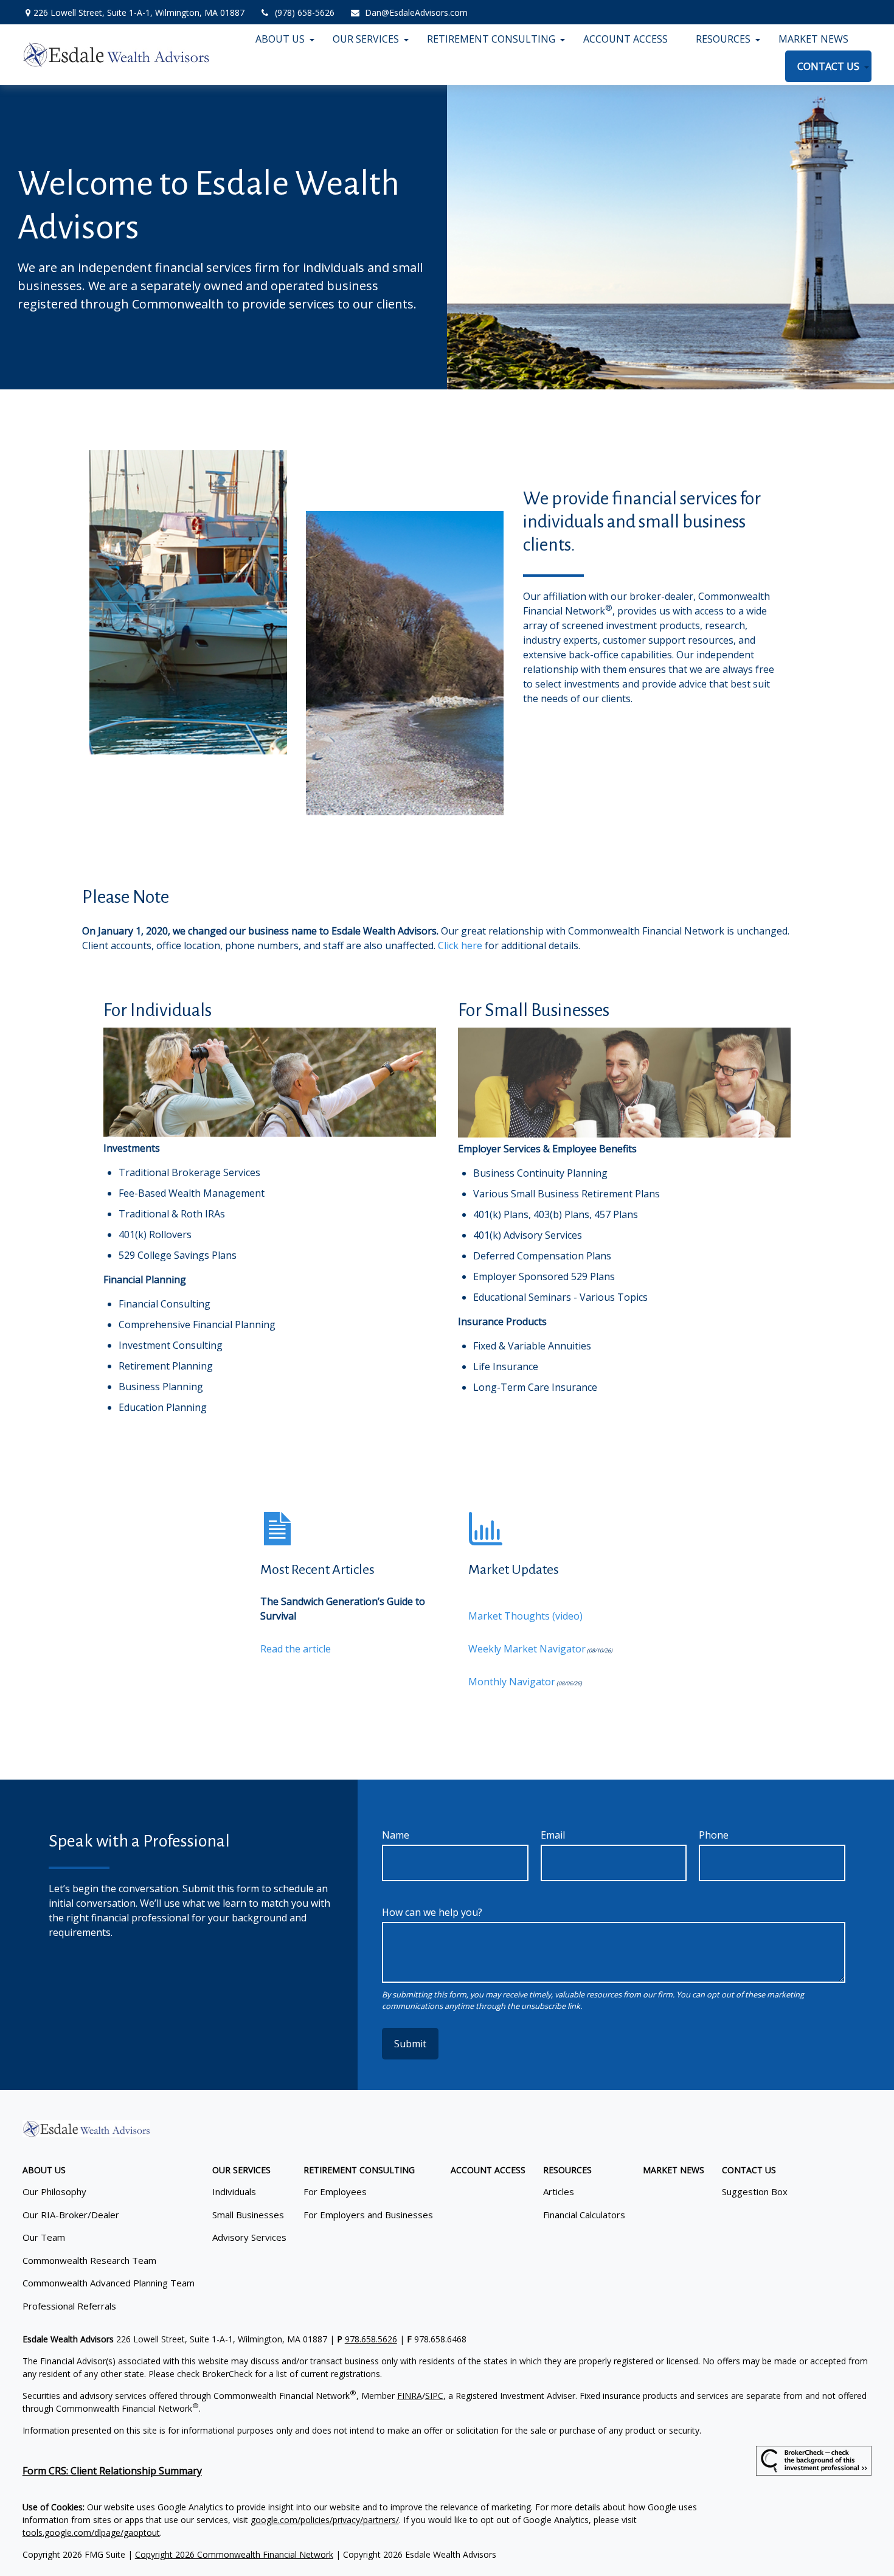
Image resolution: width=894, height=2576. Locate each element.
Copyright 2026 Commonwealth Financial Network (234, 2554)
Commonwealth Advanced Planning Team (109, 2283)
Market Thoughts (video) (525, 1616)
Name (396, 1835)
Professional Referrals (69, 2306)
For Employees (335, 2191)
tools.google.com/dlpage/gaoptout (91, 2532)
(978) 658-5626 (305, 12)
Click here (461, 945)
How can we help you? (432, 1912)
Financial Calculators (584, 2215)
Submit (410, 2044)
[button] (280, 39)
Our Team (44, 2237)
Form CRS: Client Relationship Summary (112, 2471)
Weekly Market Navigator (527, 1649)
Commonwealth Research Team (89, 2260)
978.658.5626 (371, 2339)
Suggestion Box (755, 2191)
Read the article (296, 1649)
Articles (559, 2191)
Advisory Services (249, 2237)
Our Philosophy (54, 2191)
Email (553, 1835)
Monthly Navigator (512, 1682)
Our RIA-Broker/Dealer (71, 2215)
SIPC (434, 2396)
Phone (714, 1835)
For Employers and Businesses (368, 2215)
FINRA (410, 2396)
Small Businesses (248, 2215)
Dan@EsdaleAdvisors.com (416, 12)
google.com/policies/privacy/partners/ (325, 2520)
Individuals (234, 2191)
